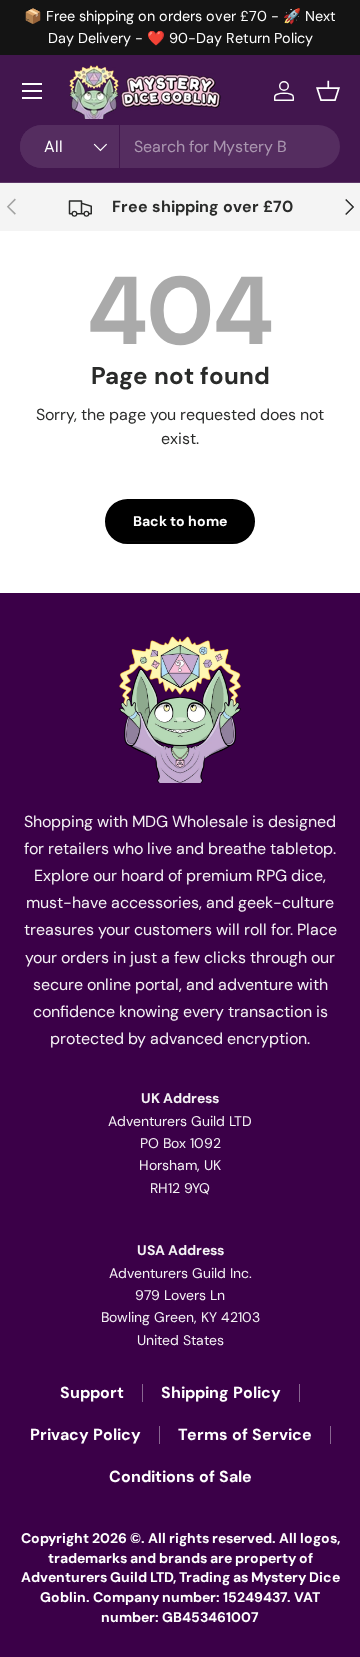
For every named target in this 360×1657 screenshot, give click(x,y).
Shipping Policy (221, 1392)
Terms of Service (245, 1434)
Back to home (180, 521)
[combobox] (180, 146)
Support (92, 1392)
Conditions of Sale (180, 1476)
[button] (328, 91)
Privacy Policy (85, 1434)
